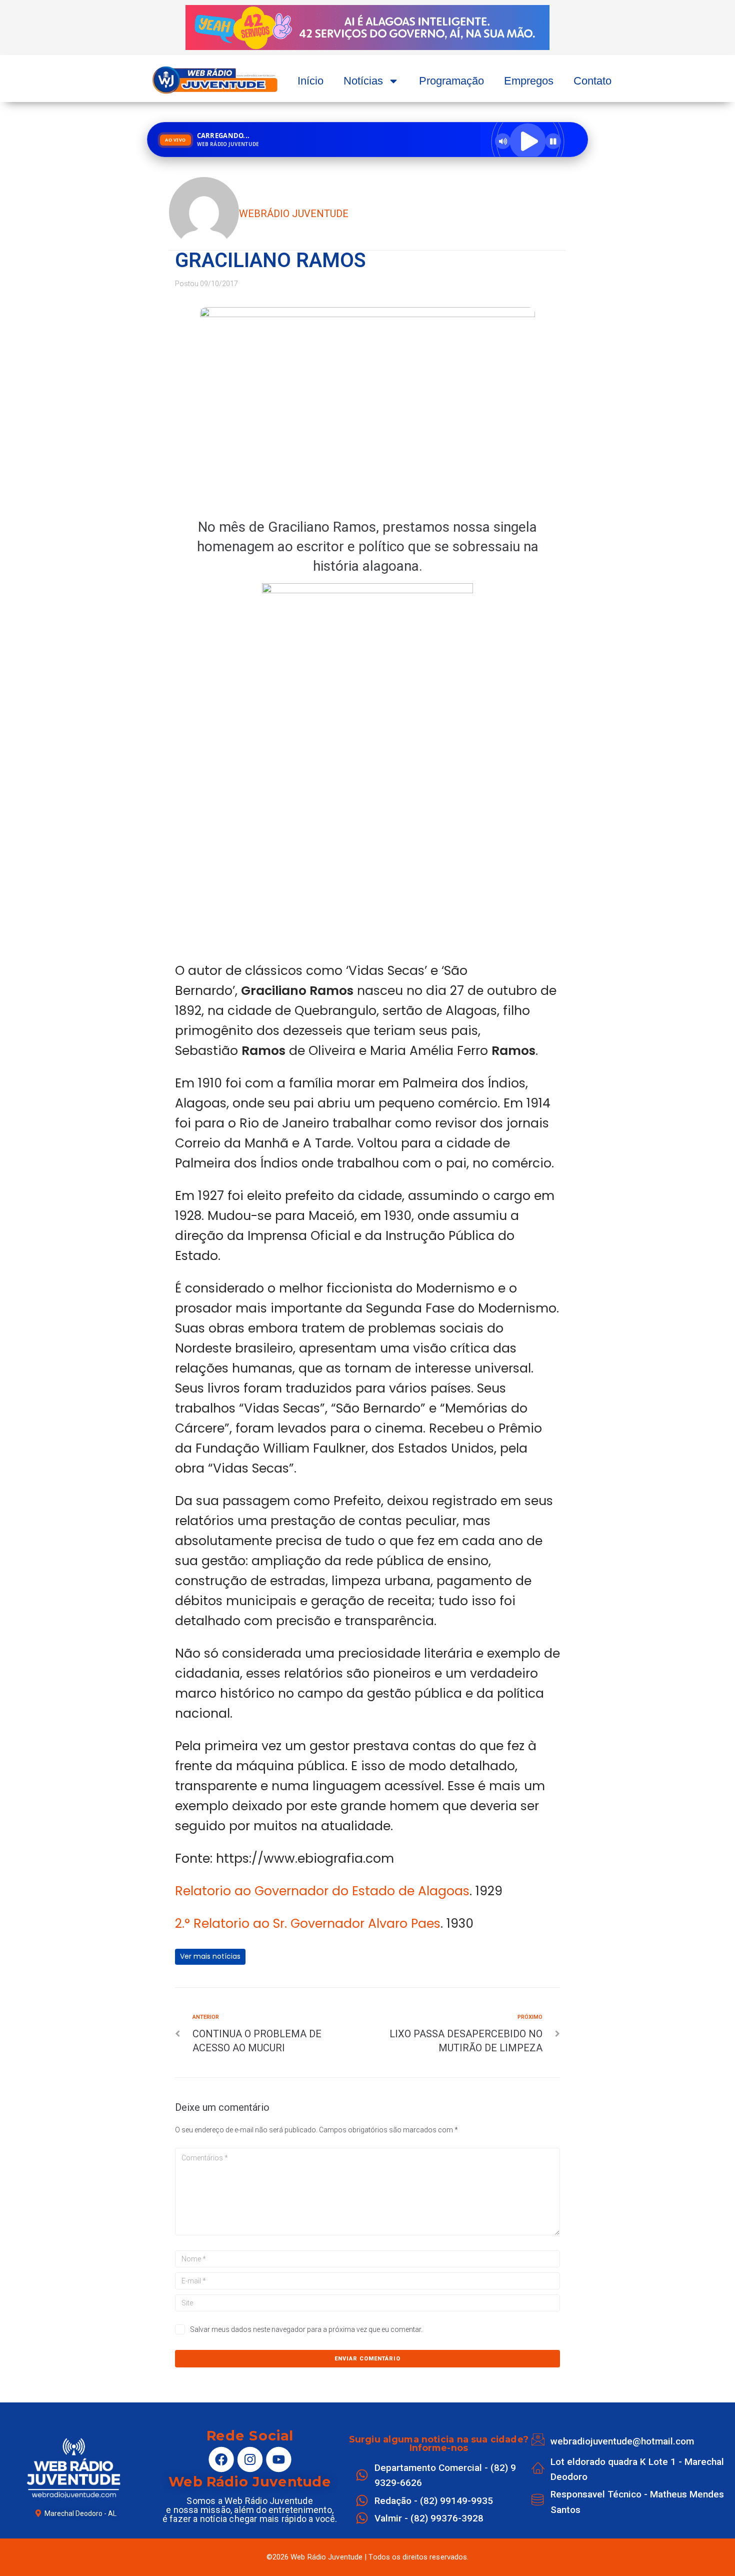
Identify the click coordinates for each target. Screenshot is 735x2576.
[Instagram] (249, 2459)
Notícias (363, 81)
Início (310, 81)
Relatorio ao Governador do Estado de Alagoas (322, 1891)
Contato (592, 81)
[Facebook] (221, 2459)
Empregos (529, 81)
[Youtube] (278, 2459)
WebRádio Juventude (294, 214)
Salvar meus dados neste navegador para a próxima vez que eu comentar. (306, 2329)
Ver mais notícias (210, 1956)
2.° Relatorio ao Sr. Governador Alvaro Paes (308, 1923)
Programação (451, 81)
